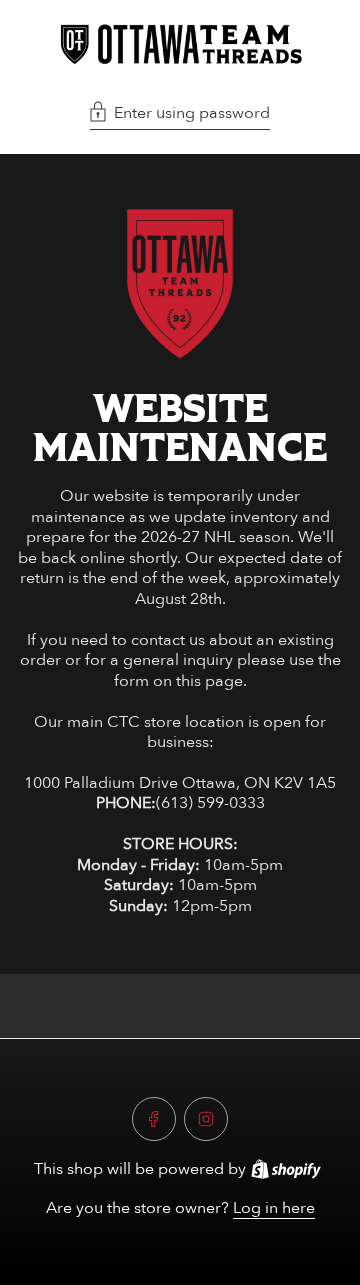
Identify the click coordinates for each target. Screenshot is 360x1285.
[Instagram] (206, 1119)
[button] (180, 115)
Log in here (274, 1208)
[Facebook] (154, 1119)
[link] (180, 284)
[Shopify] (286, 1169)
